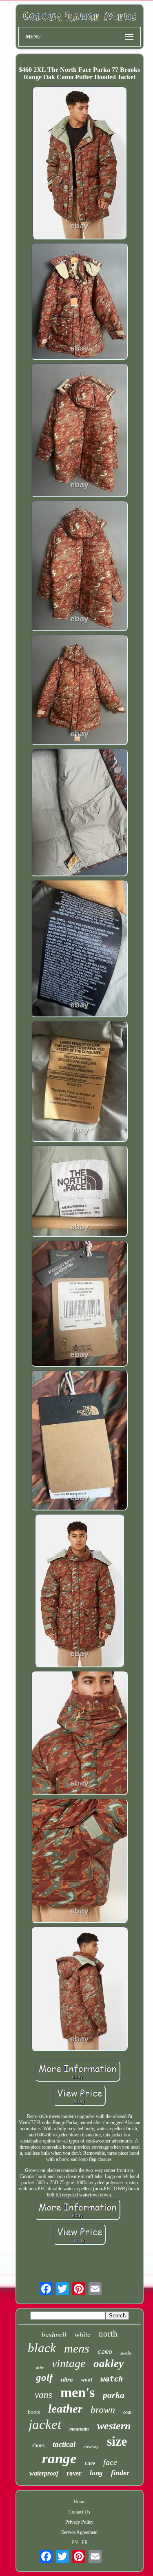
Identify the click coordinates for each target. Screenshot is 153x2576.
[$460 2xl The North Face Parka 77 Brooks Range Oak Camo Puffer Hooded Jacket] (79, 164)
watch (112, 2379)
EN (75, 2542)
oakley (109, 2364)
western (114, 2426)
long (96, 2473)
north (108, 2334)
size (117, 2441)
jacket (45, 2424)
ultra (67, 2379)
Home (79, 2502)
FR (85, 2542)
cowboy (91, 2446)
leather (65, 2408)
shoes (38, 2445)
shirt (40, 2368)
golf (44, 2377)
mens (77, 2348)
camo (105, 2352)
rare (90, 2463)
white (83, 2335)
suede (126, 2353)
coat (127, 2412)
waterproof (44, 2473)
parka (114, 2395)
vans (43, 2395)
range (59, 2459)
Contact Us (79, 2512)
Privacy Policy (79, 2522)
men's (78, 2392)
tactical (64, 2444)
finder (120, 2473)
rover (74, 2473)
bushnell (54, 2335)
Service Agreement (79, 2532)
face (110, 2462)
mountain (79, 2429)
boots (34, 2412)
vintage (69, 2363)
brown (103, 2410)
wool (87, 2380)
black (42, 2348)
